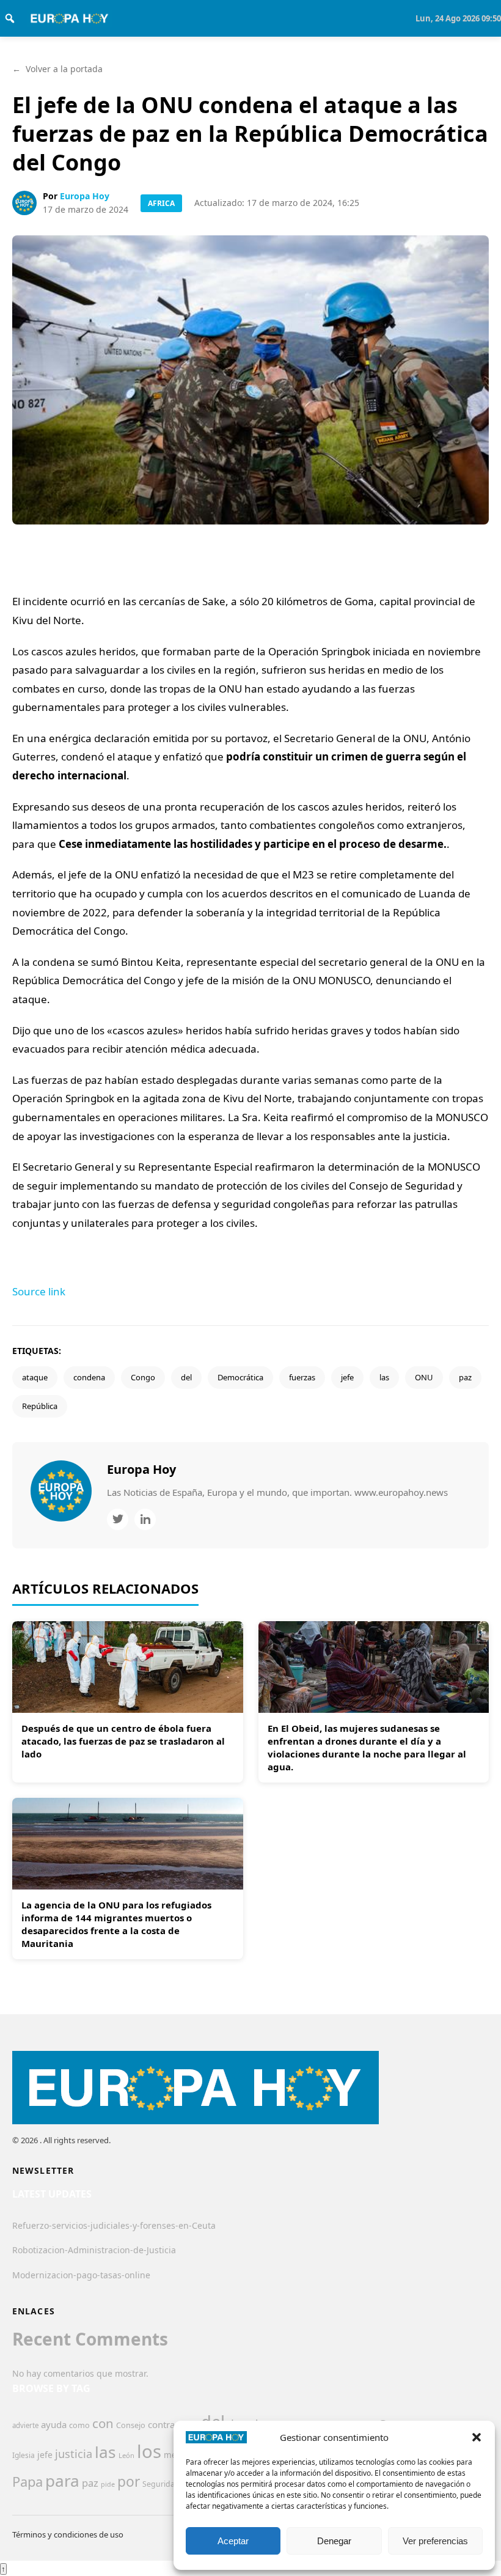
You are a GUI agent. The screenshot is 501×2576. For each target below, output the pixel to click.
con (103, 2423)
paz (465, 1377)
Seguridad (161, 2484)
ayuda (54, 2424)
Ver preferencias (435, 2541)
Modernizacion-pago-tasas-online (81, 2275)
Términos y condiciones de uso (68, 2534)
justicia (74, 2454)
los (149, 2451)
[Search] (10, 18)
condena (89, 1377)
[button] (477, 2437)
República (40, 1406)
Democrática (240, 1377)
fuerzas (302, 1377)
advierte (25, 2425)
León (126, 2455)
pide (108, 2484)
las (384, 1377)
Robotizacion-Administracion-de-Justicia (94, 2250)
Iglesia (24, 2455)
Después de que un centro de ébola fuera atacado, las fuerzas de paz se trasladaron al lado (123, 1741)
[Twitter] (118, 1519)
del (186, 1377)
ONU (424, 1377)
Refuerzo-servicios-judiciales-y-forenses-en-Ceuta (114, 2225)
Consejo (131, 2425)
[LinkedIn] (145, 1519)
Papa (27, 2482)
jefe (347, 1377)
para (62, 2481)
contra (161, 2424)
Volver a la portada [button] (57, 69)
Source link (39, 1291)
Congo (143, 1377)
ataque (35, 1377)
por (129, 2482)
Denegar (334, 2541)
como (79, 2425)
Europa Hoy (85, 196)
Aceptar (233, 2541)
